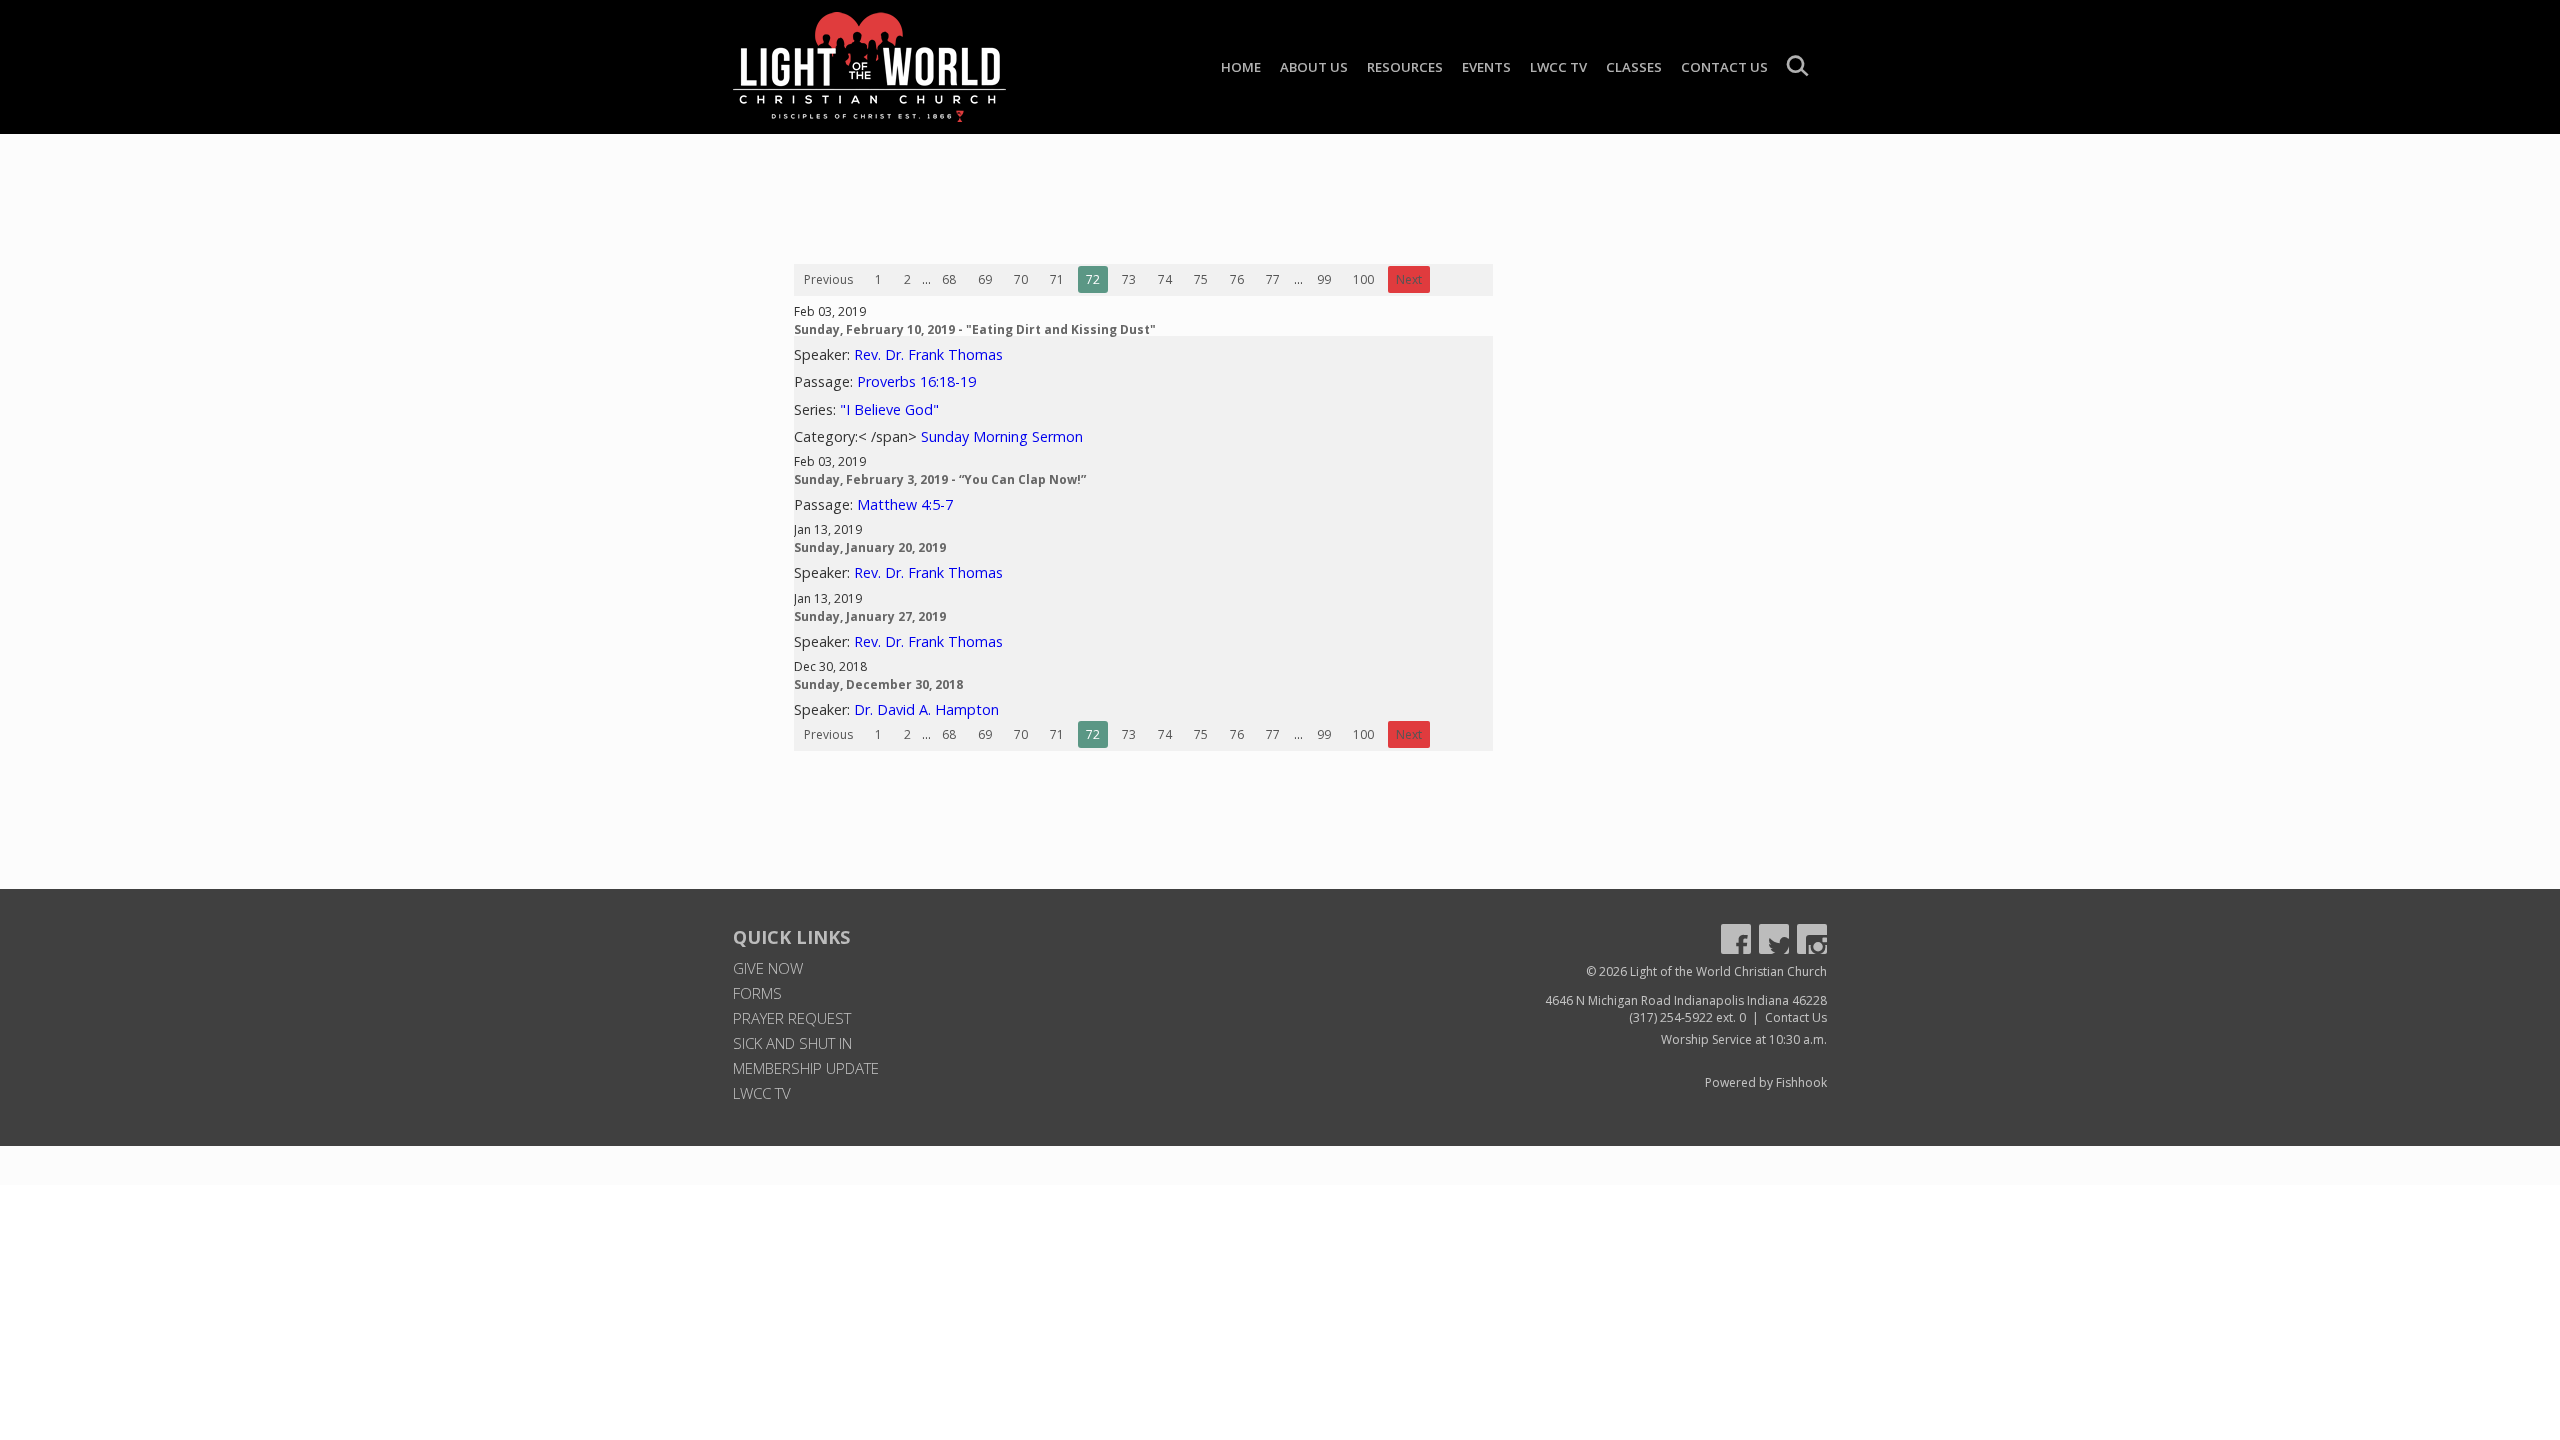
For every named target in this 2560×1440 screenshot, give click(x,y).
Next (1409, 279)
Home (1241, 67)
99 (1324, 279)
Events (1486, 67)
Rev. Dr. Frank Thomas (928, 354)
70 (1021, 279)
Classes (1634, 67)
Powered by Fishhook (1766, 1082)
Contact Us (1724, 67)
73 (1129, 279)
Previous (828, 279)
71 (1057, 279)
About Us (1314, 67)
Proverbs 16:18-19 (916, 381)
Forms (757, 993)
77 (1273, 279)
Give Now (768, 968)
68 (949, 279)
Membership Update (806, 1068)
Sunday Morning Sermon (1002, 436)
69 (985, 279)
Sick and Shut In (792, 1043)
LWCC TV (1558, 67)
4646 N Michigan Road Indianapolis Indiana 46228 (1686, 1000)
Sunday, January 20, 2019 (870, 547)
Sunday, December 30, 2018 (878, 684)
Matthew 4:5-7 (905, 504)
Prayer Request (792, 1018)
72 (1093, 279)
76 (1237, 279)
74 (1165, 279)
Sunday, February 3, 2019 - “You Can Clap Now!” (940, 479)
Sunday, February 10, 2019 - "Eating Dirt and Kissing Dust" (975, 329)
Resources (1405, 67)
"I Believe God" (889, 409)
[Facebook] (1736, 939)
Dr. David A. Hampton (926, 709)
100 (1363, 279)
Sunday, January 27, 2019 (870, 616)
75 (1201, 279)
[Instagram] (1812, 939)
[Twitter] (1774, 939)
